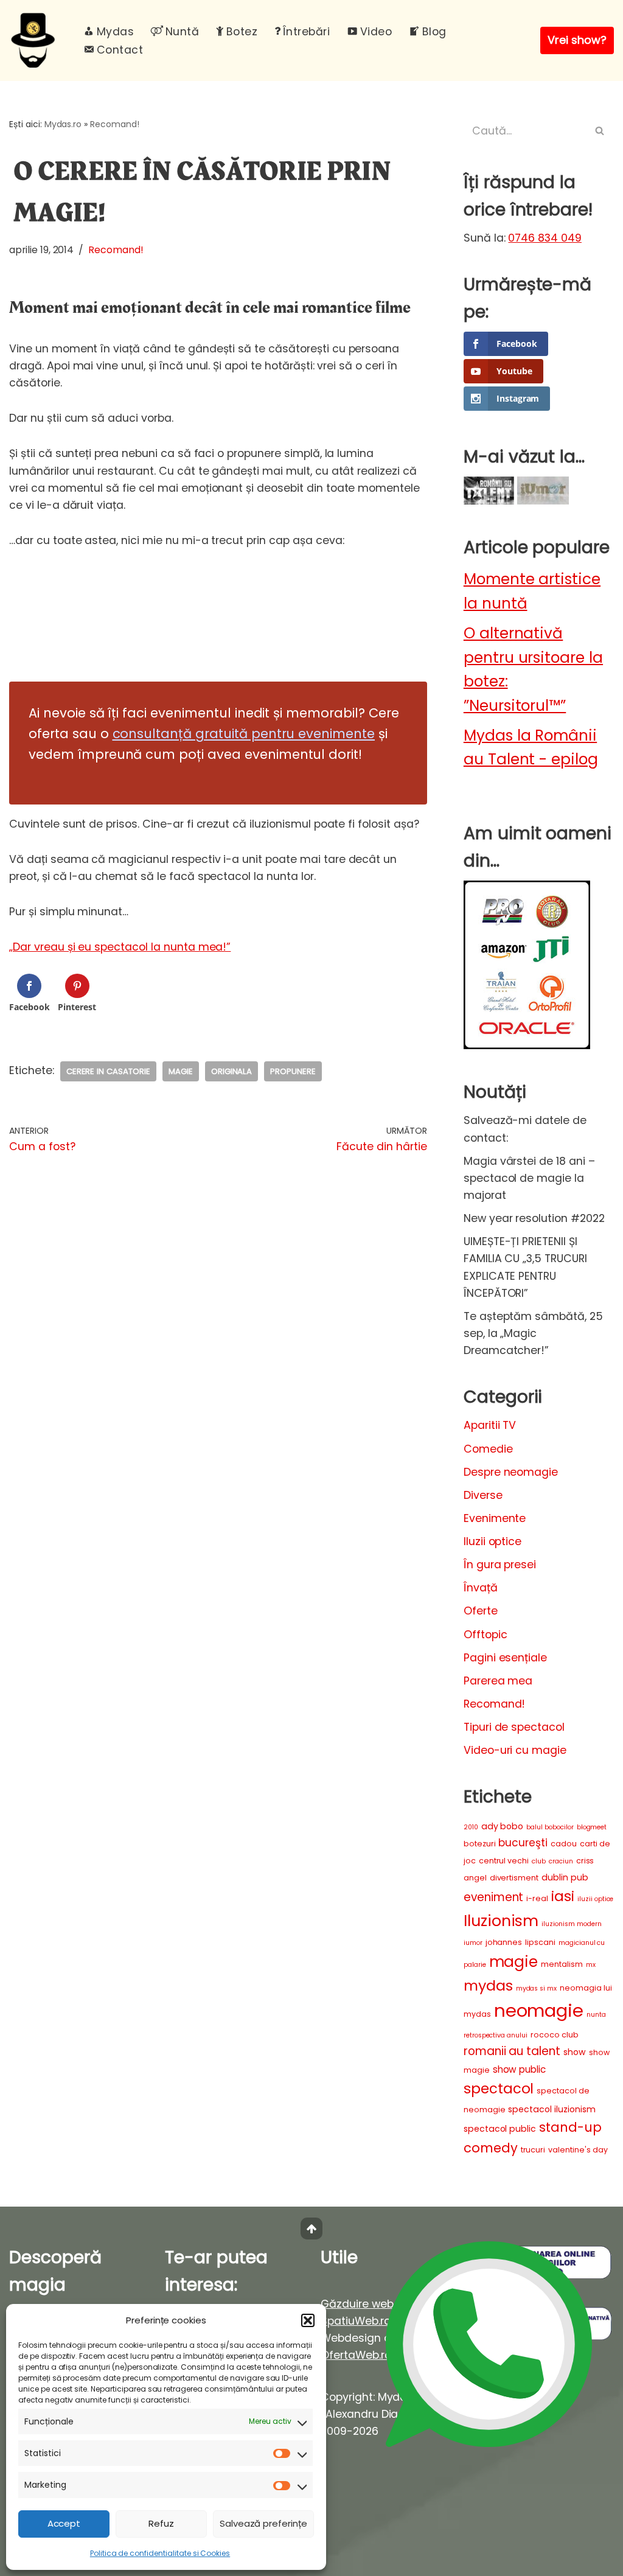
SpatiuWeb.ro (356, 2321)
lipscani (540, 1942)
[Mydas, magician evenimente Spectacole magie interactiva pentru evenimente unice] (36, 40)
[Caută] (600, 131)
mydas (488, 1985)
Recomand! (115, 124)
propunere (293, 1071)
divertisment (514, 1878)
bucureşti (523, 1843)
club (539, 1861)
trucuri (533, 2150)
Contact (120, 50)
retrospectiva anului (496, 2035)
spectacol (499, 2089)
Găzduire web (357, 2304)
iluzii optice (595, 1899)
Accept (64, 2523)
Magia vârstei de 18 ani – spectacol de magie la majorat (529, 1178)
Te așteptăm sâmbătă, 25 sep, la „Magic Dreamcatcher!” (533, 1333)
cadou (564, 1844)
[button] (308, 2320)
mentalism (562, 1964)
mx (591, 1965)
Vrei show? (577, 40)
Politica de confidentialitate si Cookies (160, 2553)
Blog (434, 32)
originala (232, 1071)
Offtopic (486, 1635)
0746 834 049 (545, 238)
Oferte (481, 1611)
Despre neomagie (511, 1472)
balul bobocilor (550, 1827)
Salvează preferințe (263, 2523)
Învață (481, 1588)
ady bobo (503, 1826)
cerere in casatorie (108, 1071)
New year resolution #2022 (534, 1218)
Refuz (161, 2523)
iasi (563, 1896)
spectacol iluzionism (552, 2109)
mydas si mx (537, 1988)
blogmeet (592, 1827)
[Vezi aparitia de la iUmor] (543, 501)
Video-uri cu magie (515, 1750)
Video (376, 32)
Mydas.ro (63, 124)
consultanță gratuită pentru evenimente (244, 734)
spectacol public (500, 2129)
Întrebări (306, 32)
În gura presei (500, 1565)
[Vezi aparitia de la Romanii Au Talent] (489, 501)
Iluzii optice (492, 1541)
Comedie (488, 1449)
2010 (471, 1827)
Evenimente (495, 1518)
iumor (473, 1943)
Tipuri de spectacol (514, 1727)
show (575, 2052)
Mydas (115, 32)
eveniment (494, 1897)
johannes (504, 1942)
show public (520, 2069)
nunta (596, 2015)
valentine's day (578, 2150)
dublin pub (565, 1877)
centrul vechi (504, 1861)
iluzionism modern (571, 1924)
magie (181, 1071)
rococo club (555, 2035)
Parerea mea (498, 1681)
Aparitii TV (490, 1425)
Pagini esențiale (505, 1658)
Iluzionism (501, 1921)
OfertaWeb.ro (356, 2355)
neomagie (539, 2010)
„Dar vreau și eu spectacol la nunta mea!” (120, 947)
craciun (561, 1861)
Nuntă (182, 32)
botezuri (480, 1844)
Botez (242, 32)
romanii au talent (512, 2051)
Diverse (483, 1495)
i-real (537, 1898)
